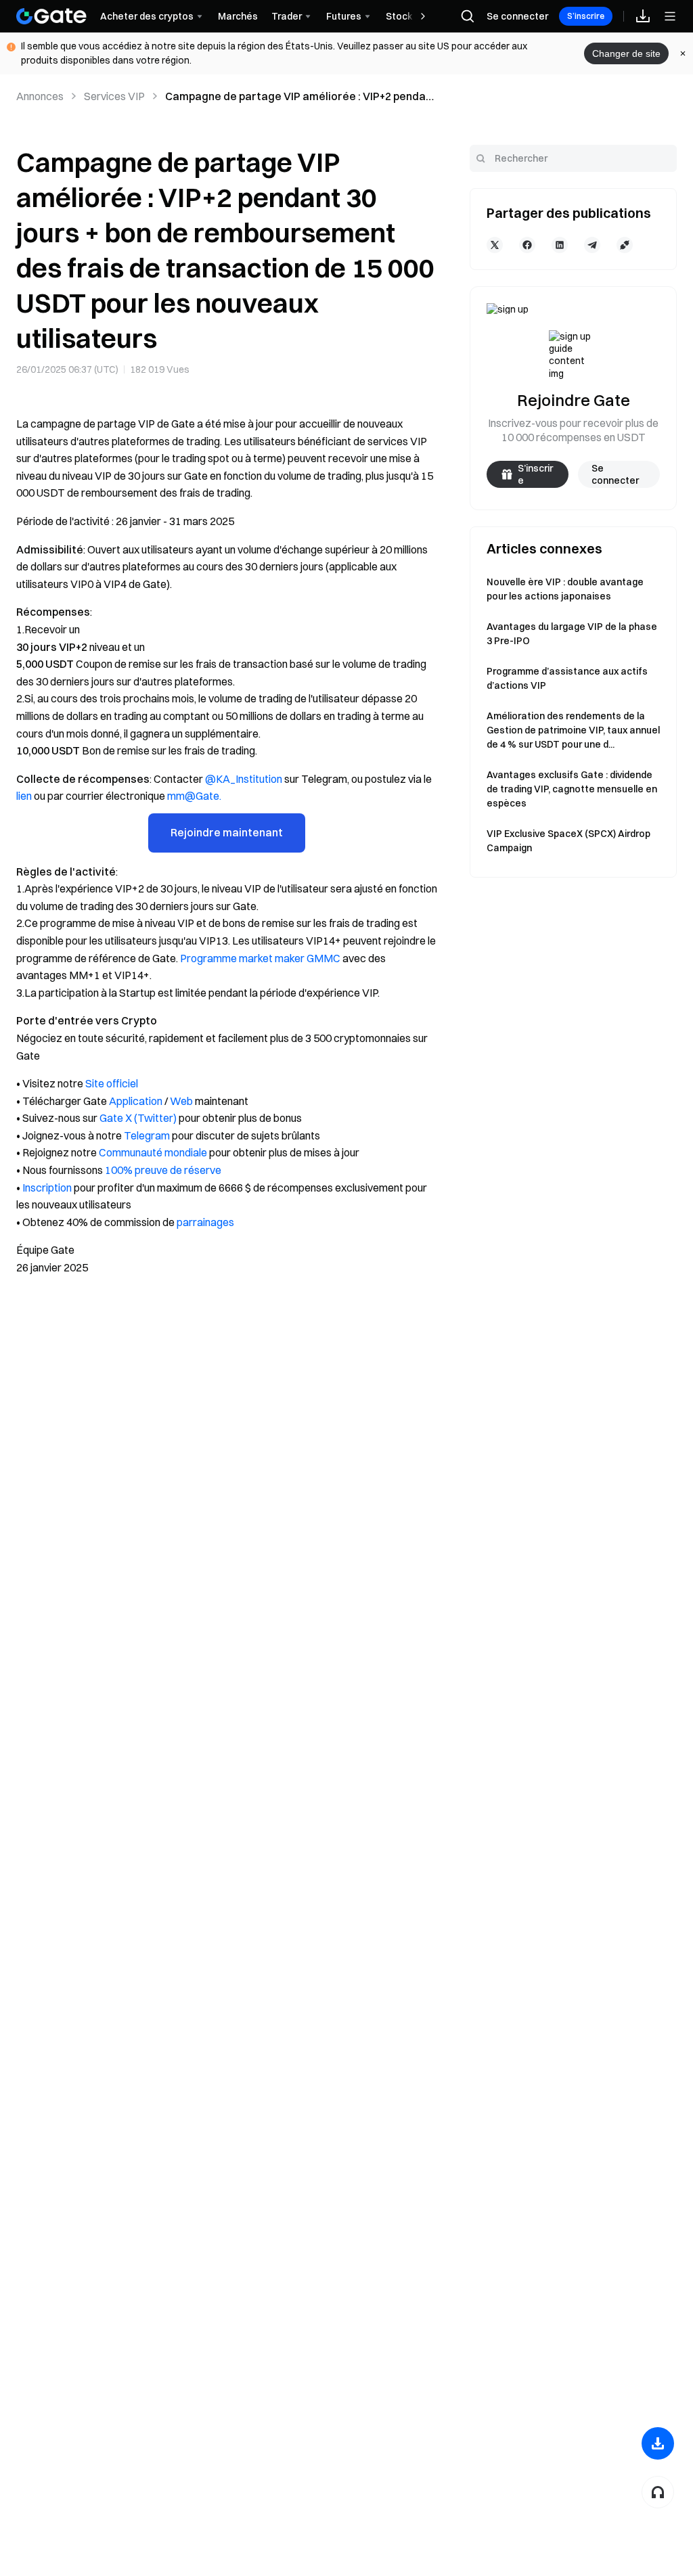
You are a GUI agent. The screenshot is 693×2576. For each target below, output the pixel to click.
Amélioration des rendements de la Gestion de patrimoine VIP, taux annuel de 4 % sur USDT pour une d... (573, 730)
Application (136, 1101)
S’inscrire (586, 16)
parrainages (205, 1222)
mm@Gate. (194, 796)
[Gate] (51, 16)
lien (24, 796)
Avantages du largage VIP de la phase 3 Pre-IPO (572, 634)
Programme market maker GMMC (260, 958)
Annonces (40, 96)
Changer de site (626, 53)
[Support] (658, 2492)
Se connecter (517, 16)
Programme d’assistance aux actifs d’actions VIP (567, 678)
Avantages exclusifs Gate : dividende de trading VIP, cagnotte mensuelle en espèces (572, 789)
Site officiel (112, 1083)
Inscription (47, 1188)
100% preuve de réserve (163, 1170)
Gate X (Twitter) (138, 1118)
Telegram (147, 1135)
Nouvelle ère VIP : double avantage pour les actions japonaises (565, 589)
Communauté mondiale (153, 1152)
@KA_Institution (244, 779)
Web (181, 1101)
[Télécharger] (658, 2443)
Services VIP (114, 96)
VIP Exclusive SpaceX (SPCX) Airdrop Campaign (568, 841)
